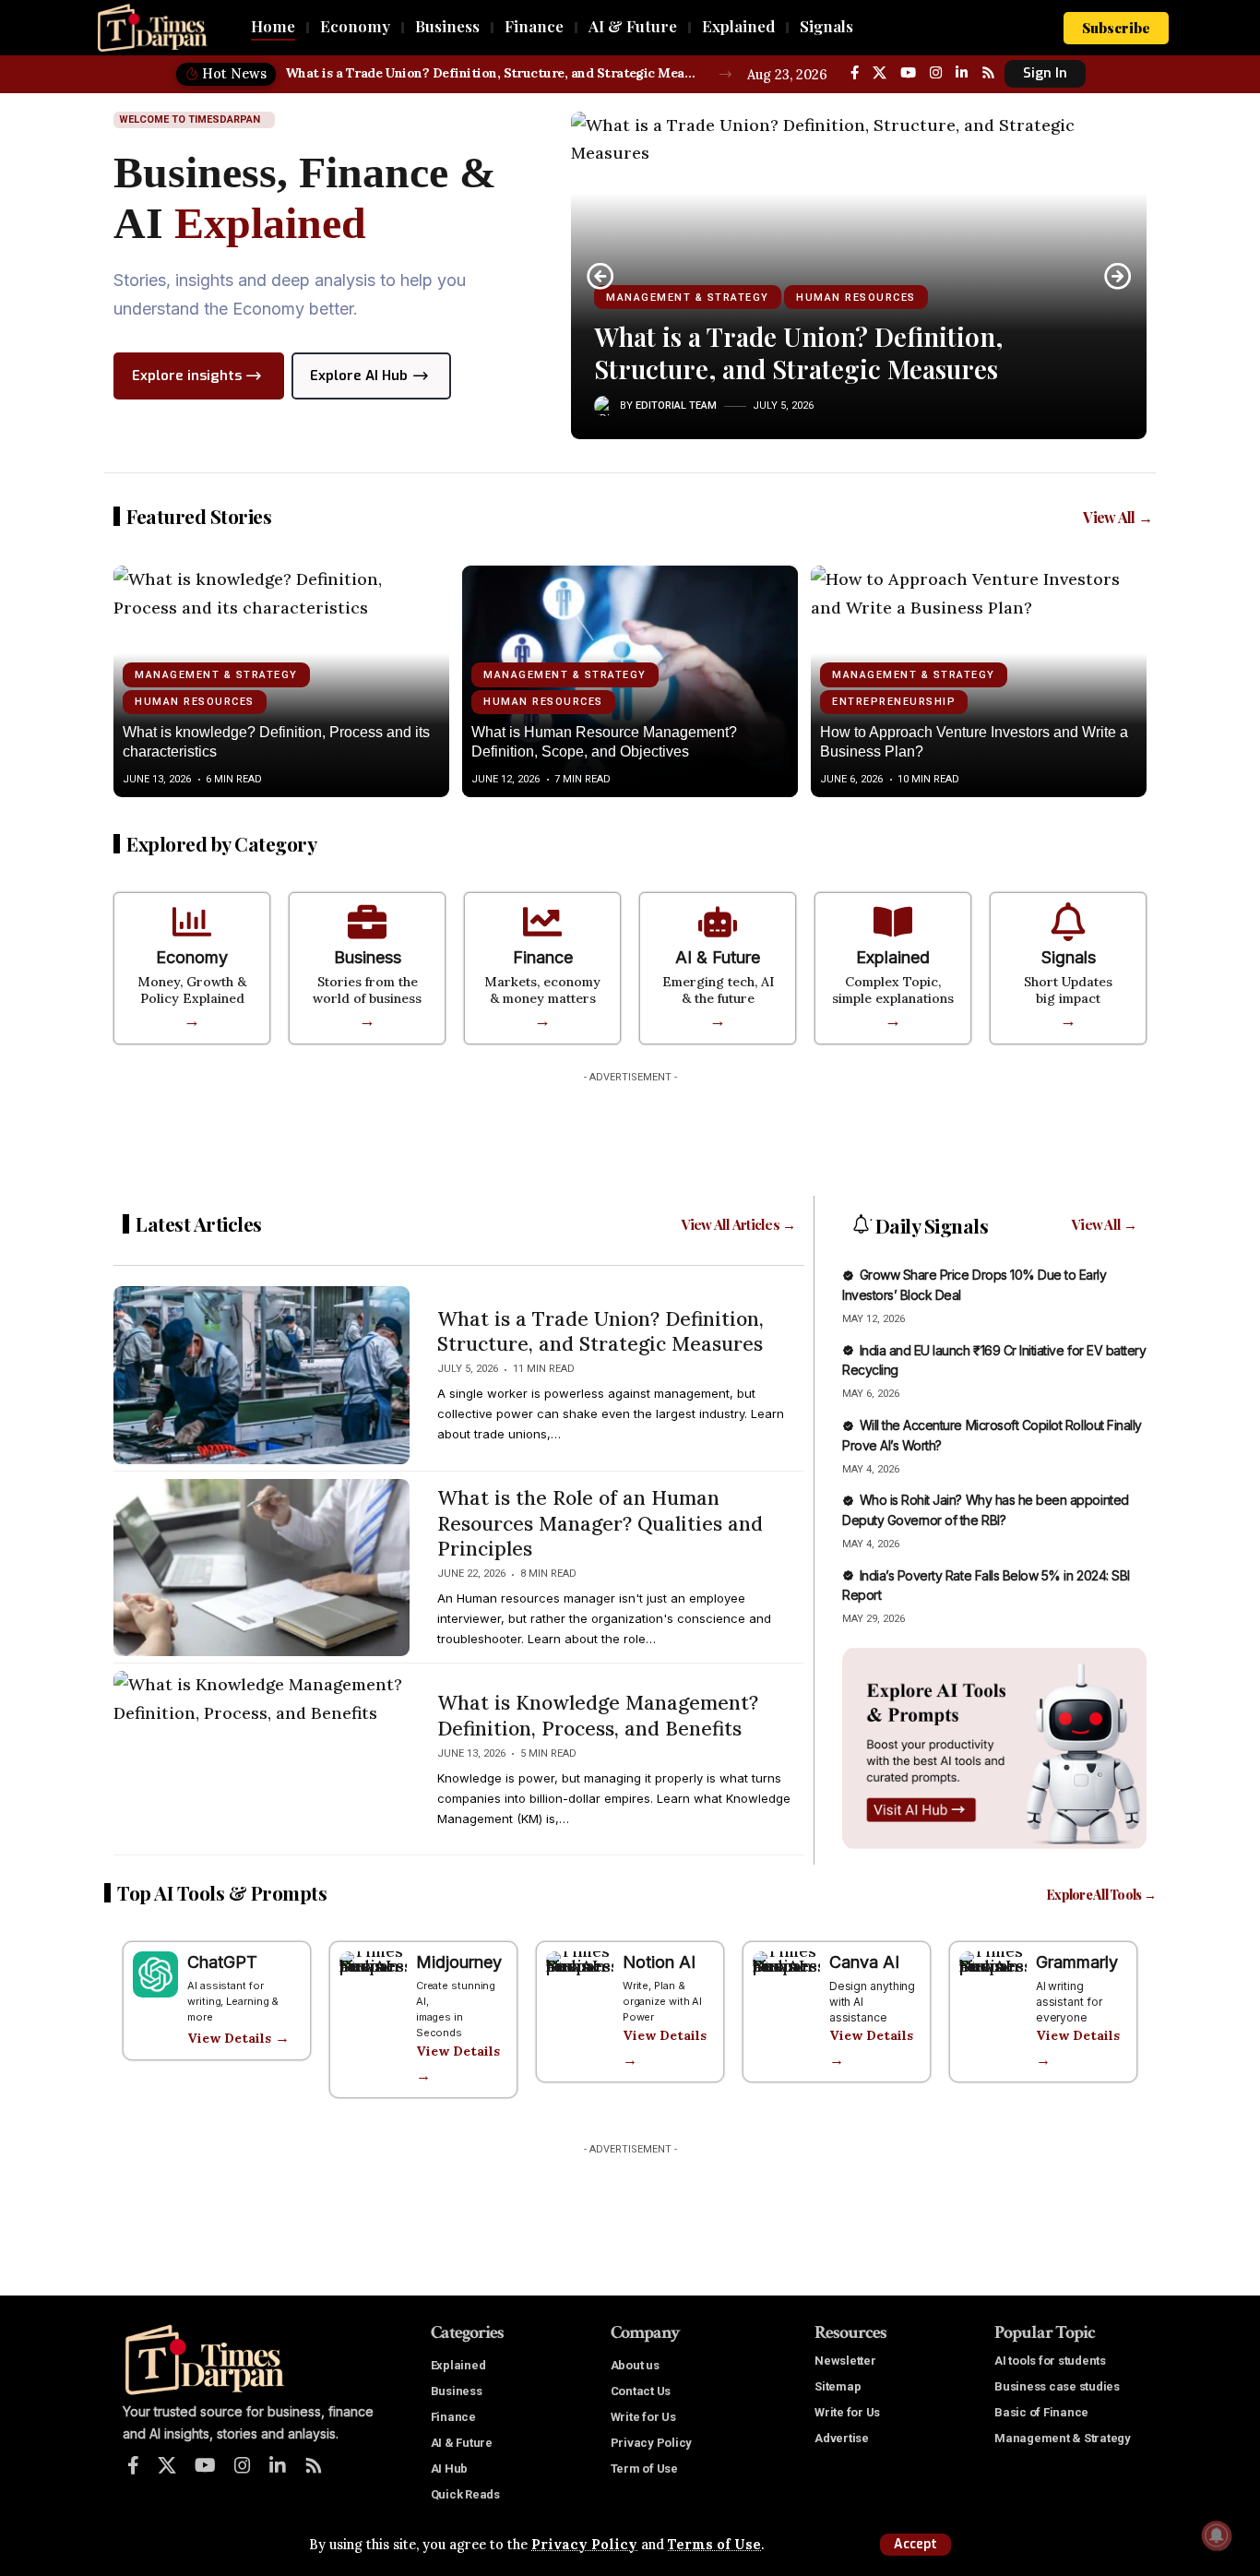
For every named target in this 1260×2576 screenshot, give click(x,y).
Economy (192, 957)
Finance (543, 957)
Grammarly (1077, 1962)
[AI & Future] (718, 922)
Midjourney (459, 1962)
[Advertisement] (630, 1133)
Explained (893, 957)
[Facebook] (855, 73)
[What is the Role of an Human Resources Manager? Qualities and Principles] (262, 1568)
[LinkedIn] (962, 73)
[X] (880, 73)
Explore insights (187, 376)
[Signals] (1068, 922)
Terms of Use (714, 2545)
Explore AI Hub (359, 376)
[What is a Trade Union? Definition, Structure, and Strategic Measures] (262, 1375)
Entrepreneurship (894, 702)
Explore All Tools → (1101, 1895)
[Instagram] (936, 73)
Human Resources (856, 298)
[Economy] (192, 922)
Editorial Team (676, 405)
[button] (915, 2545)
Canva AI (864, 1962)
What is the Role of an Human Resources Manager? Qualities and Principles (600, 1523)
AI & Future (718, 957)
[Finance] (542, 922)
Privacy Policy (584, 2545)
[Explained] (893, 922)
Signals (1069, 957)
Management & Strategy (688, 298)
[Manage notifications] (1217, 2535)
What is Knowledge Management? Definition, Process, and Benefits (598, 1715)
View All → (1117, 517)
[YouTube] (908, 73)
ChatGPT (222, 1962)
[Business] (367, 922)
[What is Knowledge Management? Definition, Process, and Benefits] (262, 1759)
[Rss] (988, 73)
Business (368, 957)
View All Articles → (739, 1224)
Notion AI (659, 1962)
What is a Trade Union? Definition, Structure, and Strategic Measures (492, 73)
